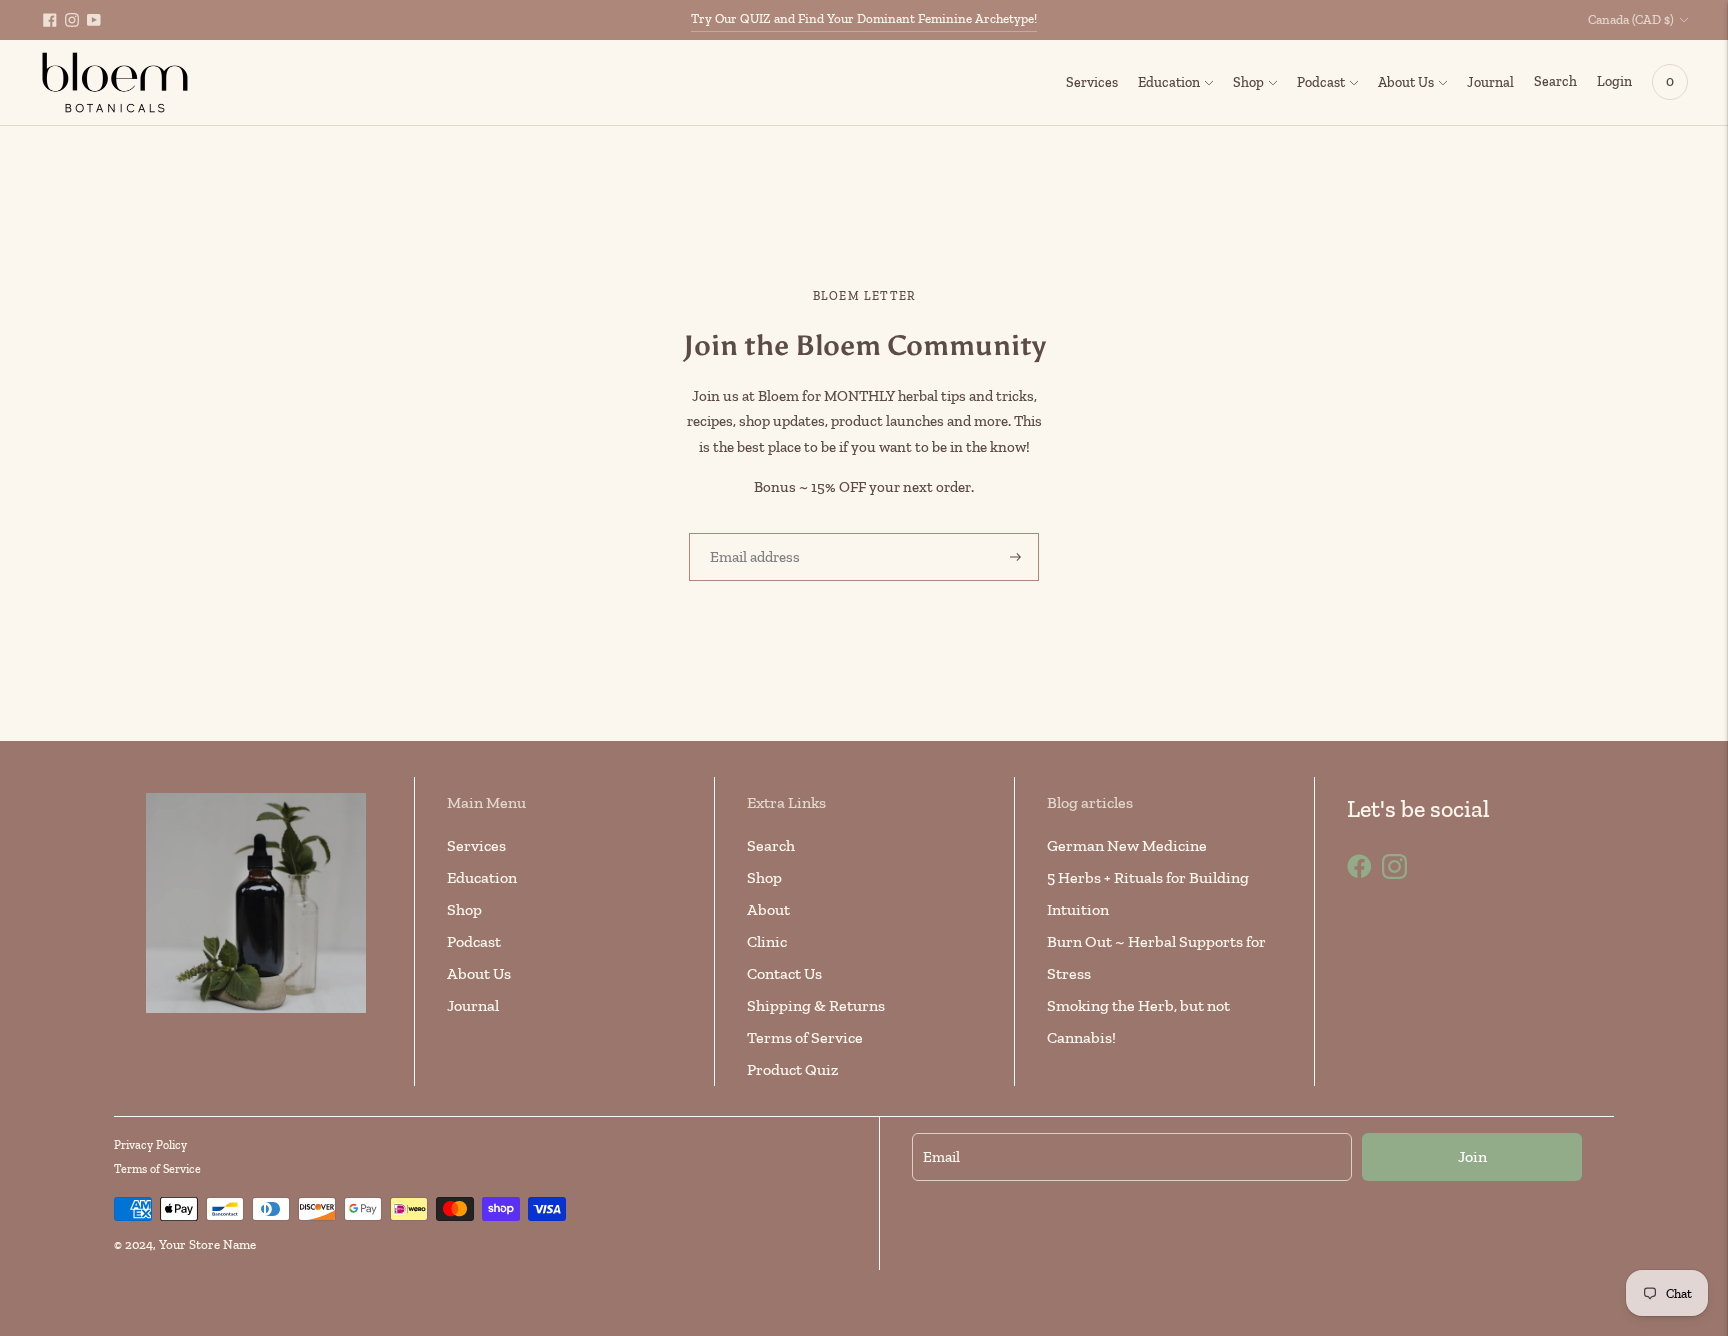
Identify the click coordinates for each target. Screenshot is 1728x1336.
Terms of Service (805, 1037)
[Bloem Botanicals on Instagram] (72, 20)
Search (771, 845)
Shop (1248, 82)
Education (1169, 82)
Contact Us (784, 973)
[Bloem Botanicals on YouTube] (94, 20)
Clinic (767, 941)
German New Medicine (1127, 845)
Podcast (1321, 82)
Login (1614, 81)
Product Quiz (792, 1069)
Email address (749, 533)
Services (1092, 82)
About (768, 909)
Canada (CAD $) (1631, 19)
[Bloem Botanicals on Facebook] (50, 20)
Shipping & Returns (816, 1005)
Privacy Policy (150, 1145)
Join (1472, 1156)
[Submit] (1015, 557)
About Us (1406, 82)
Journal (1490, 82)
